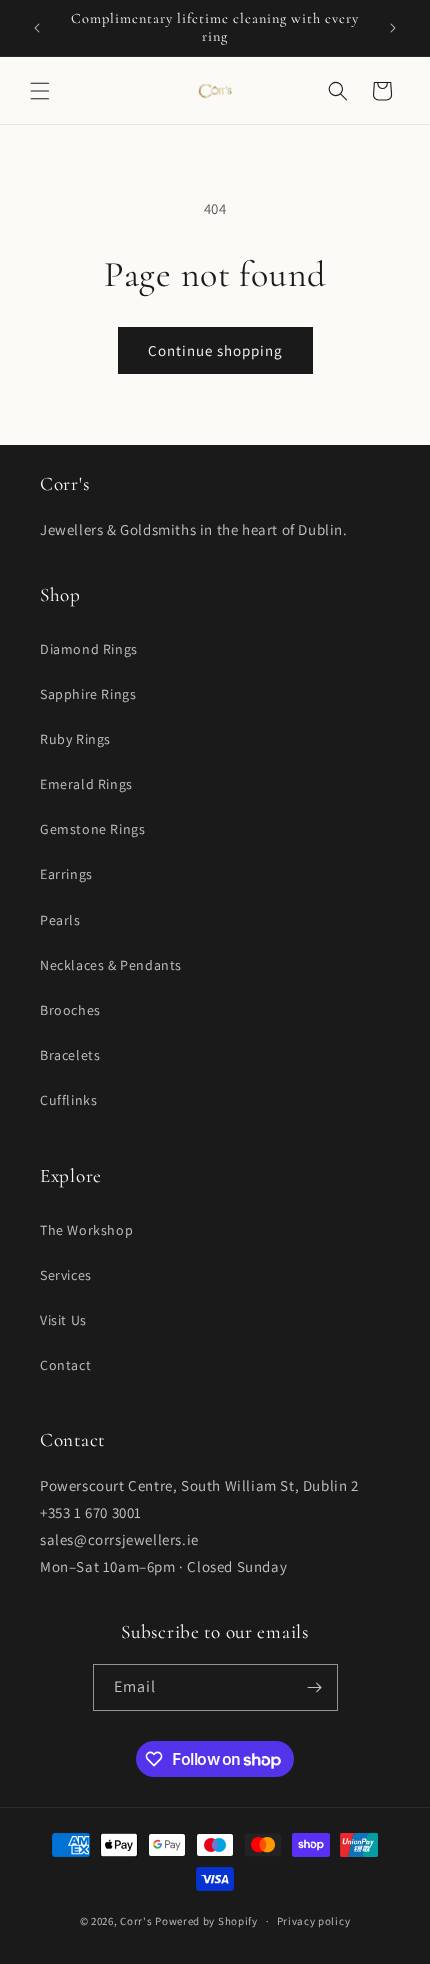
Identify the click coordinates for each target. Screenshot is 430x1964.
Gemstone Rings (92, 829)
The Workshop (86, 1230)
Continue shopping (215, 350)
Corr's (136, 1921)
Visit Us (63, 1320)
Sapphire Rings (88, 694)
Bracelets (70, 1055)
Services (66, 1275)
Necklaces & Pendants (111, 965)
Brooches (70, 1010)
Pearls (60, 920)
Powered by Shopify (206, 1921)
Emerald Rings (86, 784)
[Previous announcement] (37, 28)
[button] (40, 91)
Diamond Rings (89, 649)
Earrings (66, 874)
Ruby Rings (75, 739)
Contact (65, 1365)
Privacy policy (314, 1921)
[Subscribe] (315, 1687)
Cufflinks (68, 1100)
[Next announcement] (393, 28)
